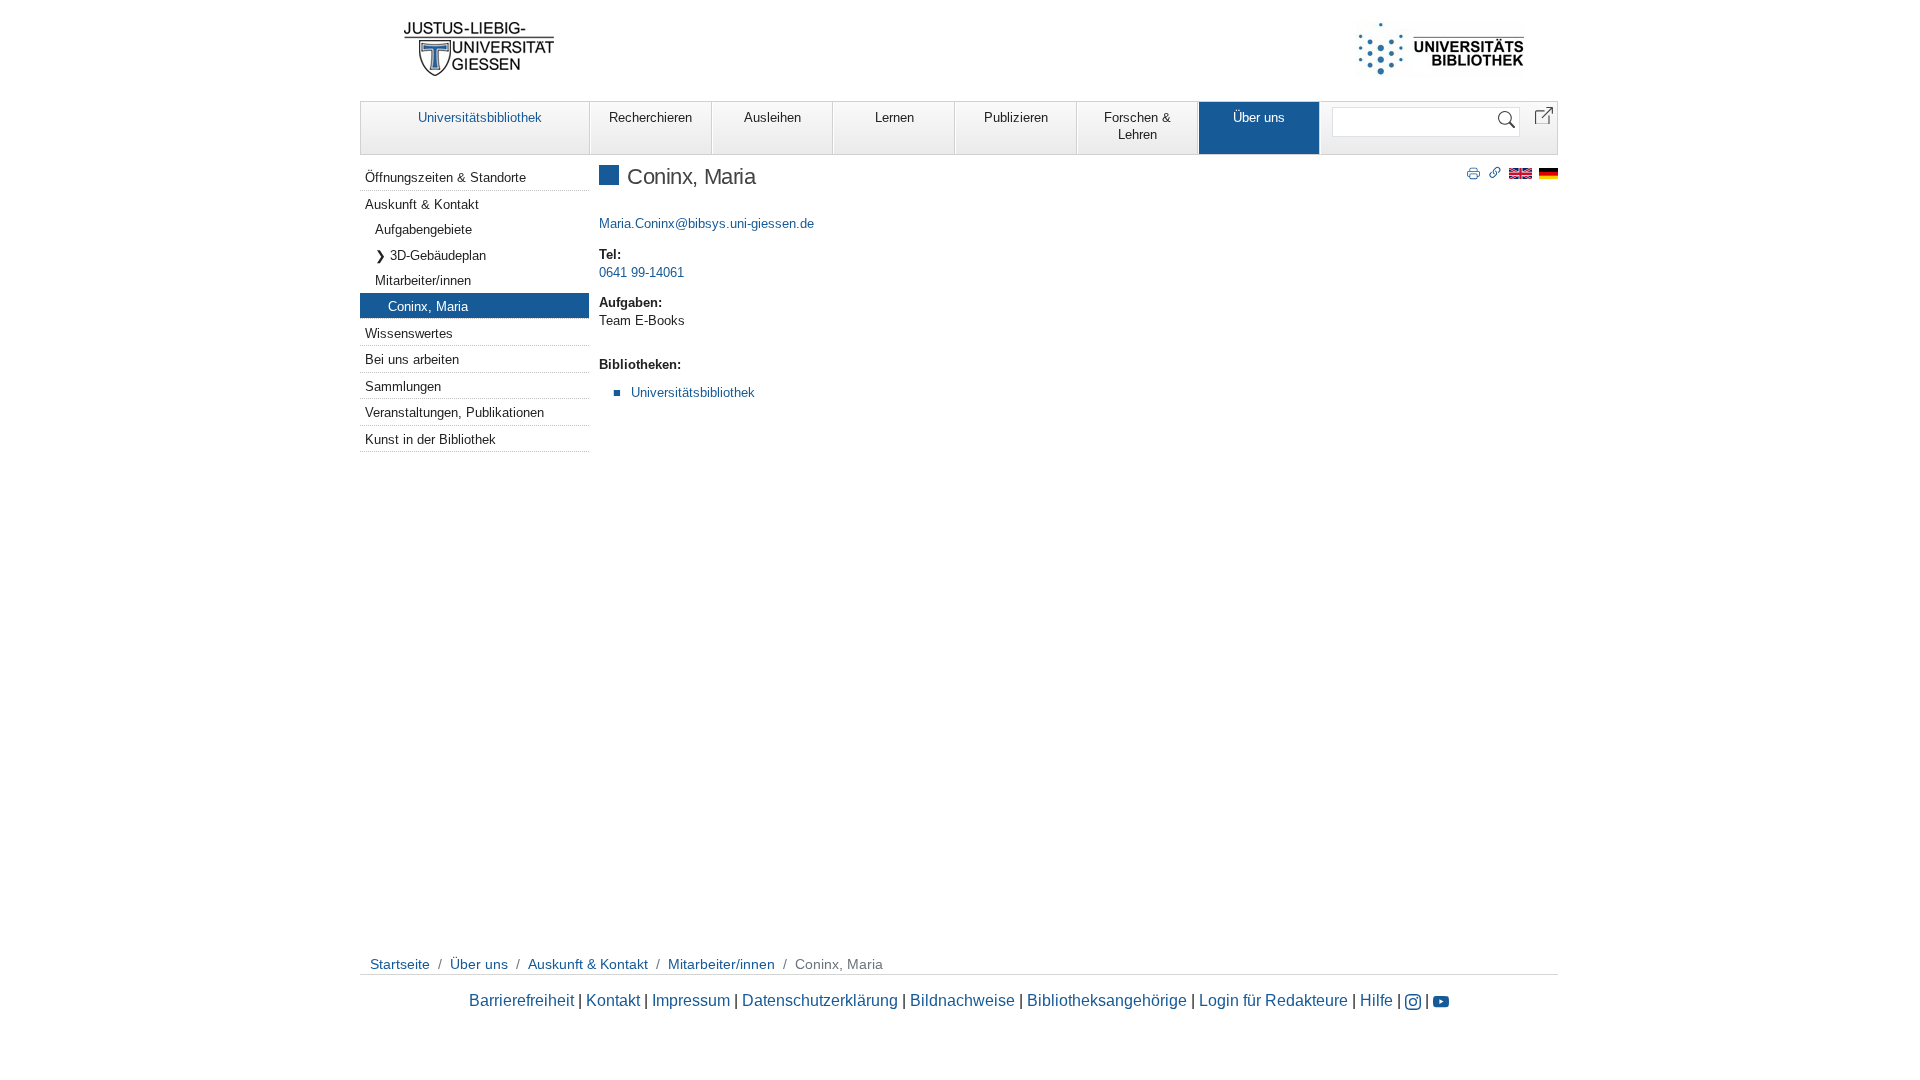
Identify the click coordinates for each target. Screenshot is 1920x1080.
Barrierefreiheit (521, 1000)
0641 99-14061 (641, 272)
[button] (1544, 114)
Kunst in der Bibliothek (430, 439)
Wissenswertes (409, 333)
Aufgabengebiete (423, 229)
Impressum (691, 1000)
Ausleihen (772, 117)
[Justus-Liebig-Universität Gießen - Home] (479, 49)
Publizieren (1016, 117)
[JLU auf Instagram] (1415, 1000)
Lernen (894, 117)
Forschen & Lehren (1137, 126)
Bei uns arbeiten (412, 359)
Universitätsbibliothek (480, 117)
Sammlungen (403, 386)
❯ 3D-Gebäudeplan (430, 255)
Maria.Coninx (637, 223)
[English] (1520, 172)
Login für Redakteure (1273, 1000)
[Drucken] (1473, 172)
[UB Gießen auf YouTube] (1441, 1000)
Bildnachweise (962, 1000)
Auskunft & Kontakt (422, 204)
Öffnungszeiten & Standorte (445, 177)
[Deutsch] (1548, 172)
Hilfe (1376, 1000)
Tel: (610, 254)
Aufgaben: (630, 302)
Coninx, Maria (428, 306)
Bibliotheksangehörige (1107, 1000)
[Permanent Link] (1495, 172)
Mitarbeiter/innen (423, 280)
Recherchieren (650, 117)
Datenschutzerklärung (820, 1000)
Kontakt (613, 1000)
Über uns (1259, 117)
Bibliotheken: (640, 364)
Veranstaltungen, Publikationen (454, 412)
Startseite (400, 964)
